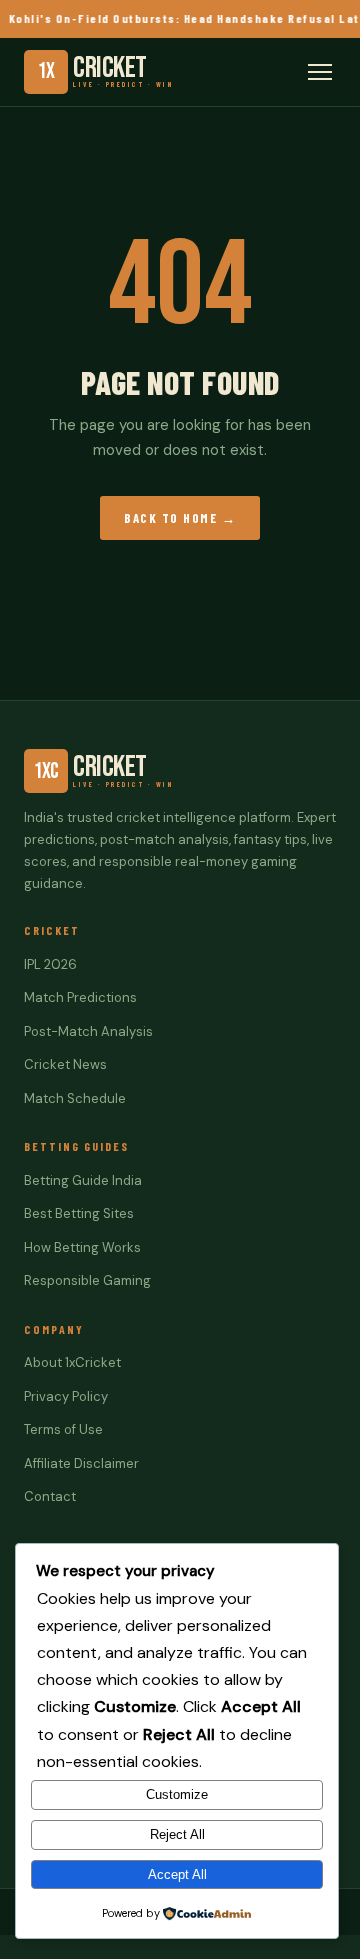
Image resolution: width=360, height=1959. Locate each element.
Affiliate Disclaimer (81, 1463)
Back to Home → (180, 518)
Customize (177, 1794)
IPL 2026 (50, 964)
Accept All (177, 1874)
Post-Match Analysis (88, 1031)
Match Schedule (75, 1098)
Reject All (177, 1834)
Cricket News (65, 1064)
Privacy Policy (66, 1396)
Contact (50, 1496)
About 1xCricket (72, 1362)
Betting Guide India (83, 1180)
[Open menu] (320, 72)
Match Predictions (80, 997)
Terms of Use (63, 1429)
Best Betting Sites (79, 1213)
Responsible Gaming (87, 1280)
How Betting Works (82, 1247)
